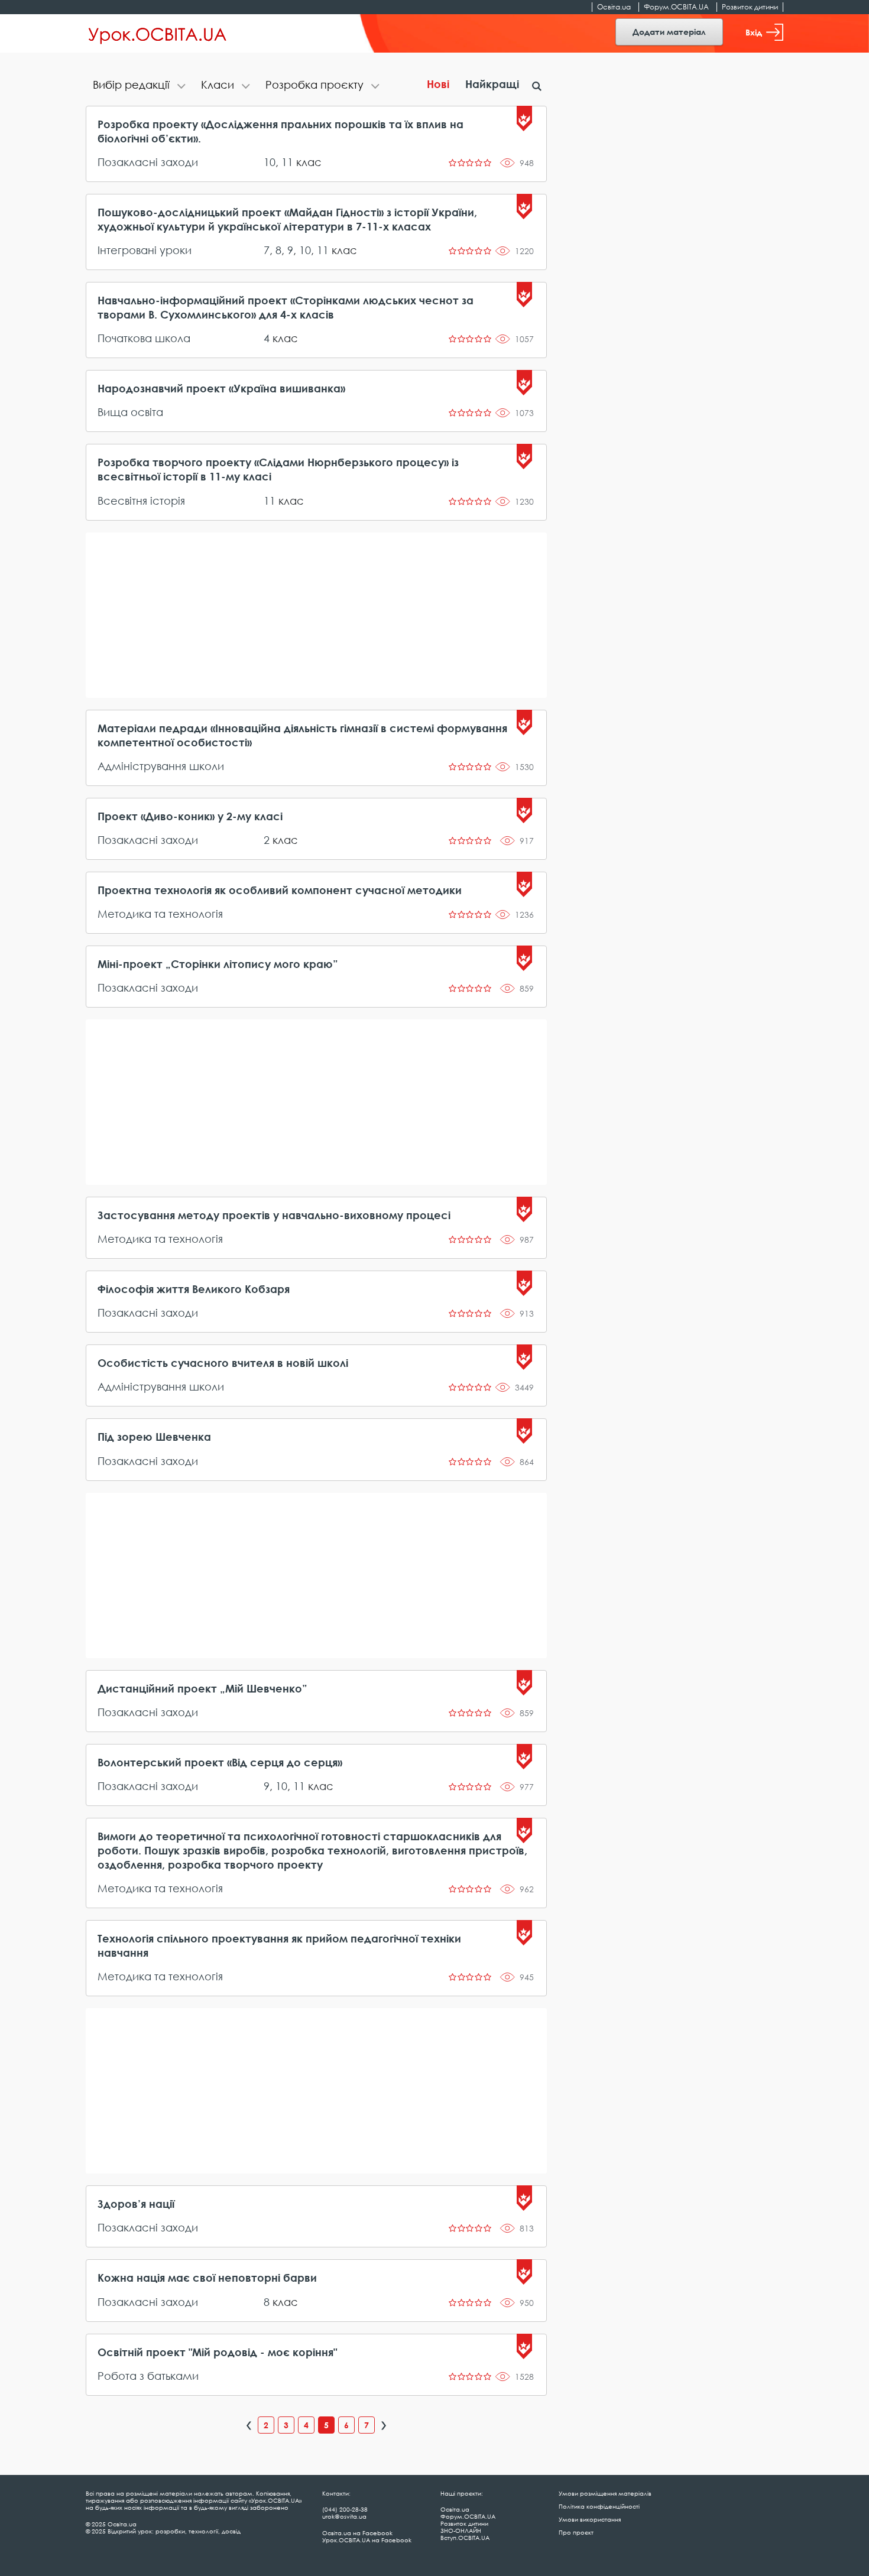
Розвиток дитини (750, 7)
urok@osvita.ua (344, 2516)
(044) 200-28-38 (345, 2509)
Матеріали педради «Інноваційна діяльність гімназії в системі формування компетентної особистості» (302, 735)
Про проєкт (576, 2532)
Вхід (754, 32)
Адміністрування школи (161, 766)
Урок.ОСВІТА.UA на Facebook (367, 2540)
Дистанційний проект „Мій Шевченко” (202, 1688)
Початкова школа (144, 338)
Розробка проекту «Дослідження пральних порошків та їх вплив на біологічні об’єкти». (281, 131)
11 (287, 162)
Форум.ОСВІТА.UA (676, 7)
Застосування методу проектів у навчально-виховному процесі (274, 1215)
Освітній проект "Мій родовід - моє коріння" (217, 2352)
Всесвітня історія (141, 501)
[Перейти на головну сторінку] (158, 34)
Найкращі (492, 84)
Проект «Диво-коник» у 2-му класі (190, 816)
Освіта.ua (614, 7)
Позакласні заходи (148, 162)
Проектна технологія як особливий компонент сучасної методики (280, 890)
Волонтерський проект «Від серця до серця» (220, 1762)
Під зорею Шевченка (154, 1437)
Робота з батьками (148, 2376)
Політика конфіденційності (599, 2506)
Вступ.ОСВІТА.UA (465, 2538)
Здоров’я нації (136, 2204)
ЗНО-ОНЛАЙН (461, 2530)
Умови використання (590, 2519)
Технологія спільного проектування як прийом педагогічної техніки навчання (279, 1945)
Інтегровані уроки (145, 250)
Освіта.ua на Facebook (357, 2533)
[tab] (140, 86)
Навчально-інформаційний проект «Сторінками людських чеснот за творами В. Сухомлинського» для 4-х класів (286, 307)
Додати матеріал (669, 32)
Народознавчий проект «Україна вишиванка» (221, 388)
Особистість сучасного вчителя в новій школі (223, 1363)
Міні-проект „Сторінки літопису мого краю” (218, 964)
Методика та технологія (160, 914)
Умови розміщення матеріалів (605, 2493)
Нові (438, 84)
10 (270, 162)
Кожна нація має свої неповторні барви (207, 2278)
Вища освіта (130, 412)
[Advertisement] (316, 615)
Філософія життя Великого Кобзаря (194, 1289)
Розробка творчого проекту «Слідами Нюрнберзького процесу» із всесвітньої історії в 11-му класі (278, 469)
